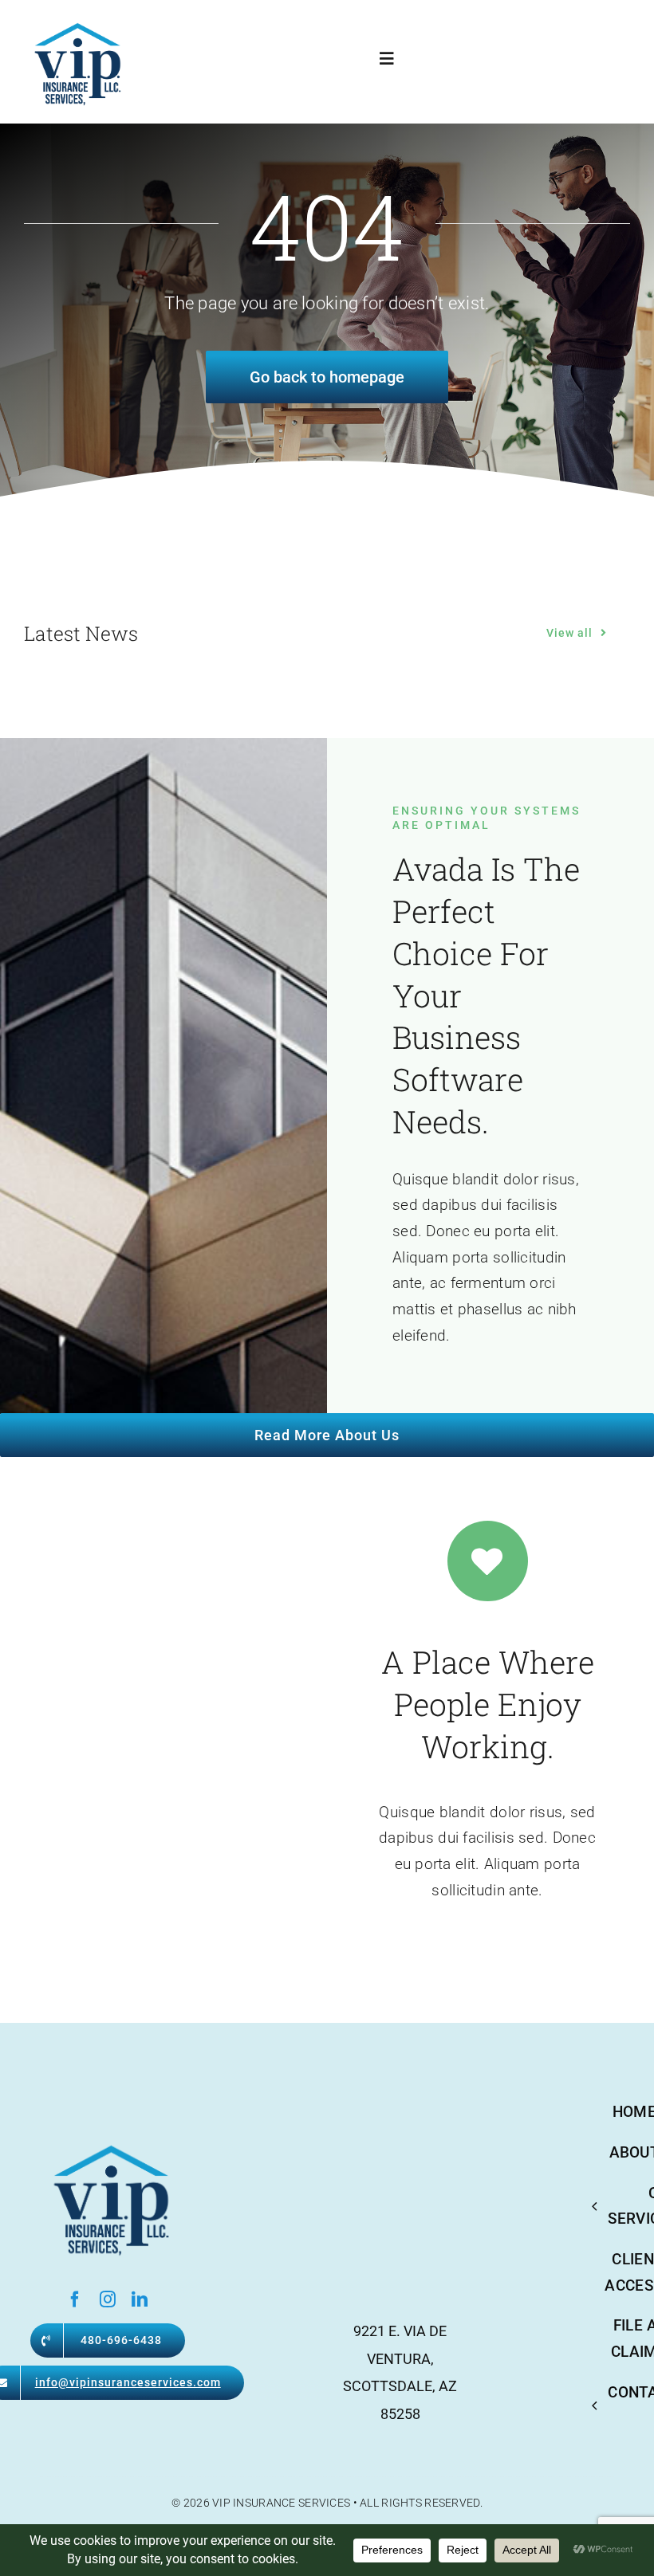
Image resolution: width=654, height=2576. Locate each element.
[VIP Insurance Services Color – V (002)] (75, 24)
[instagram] (108, 2299)
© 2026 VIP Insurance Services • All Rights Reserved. (327, 2503)
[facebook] (75, 2299)
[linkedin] (140, 2299)
